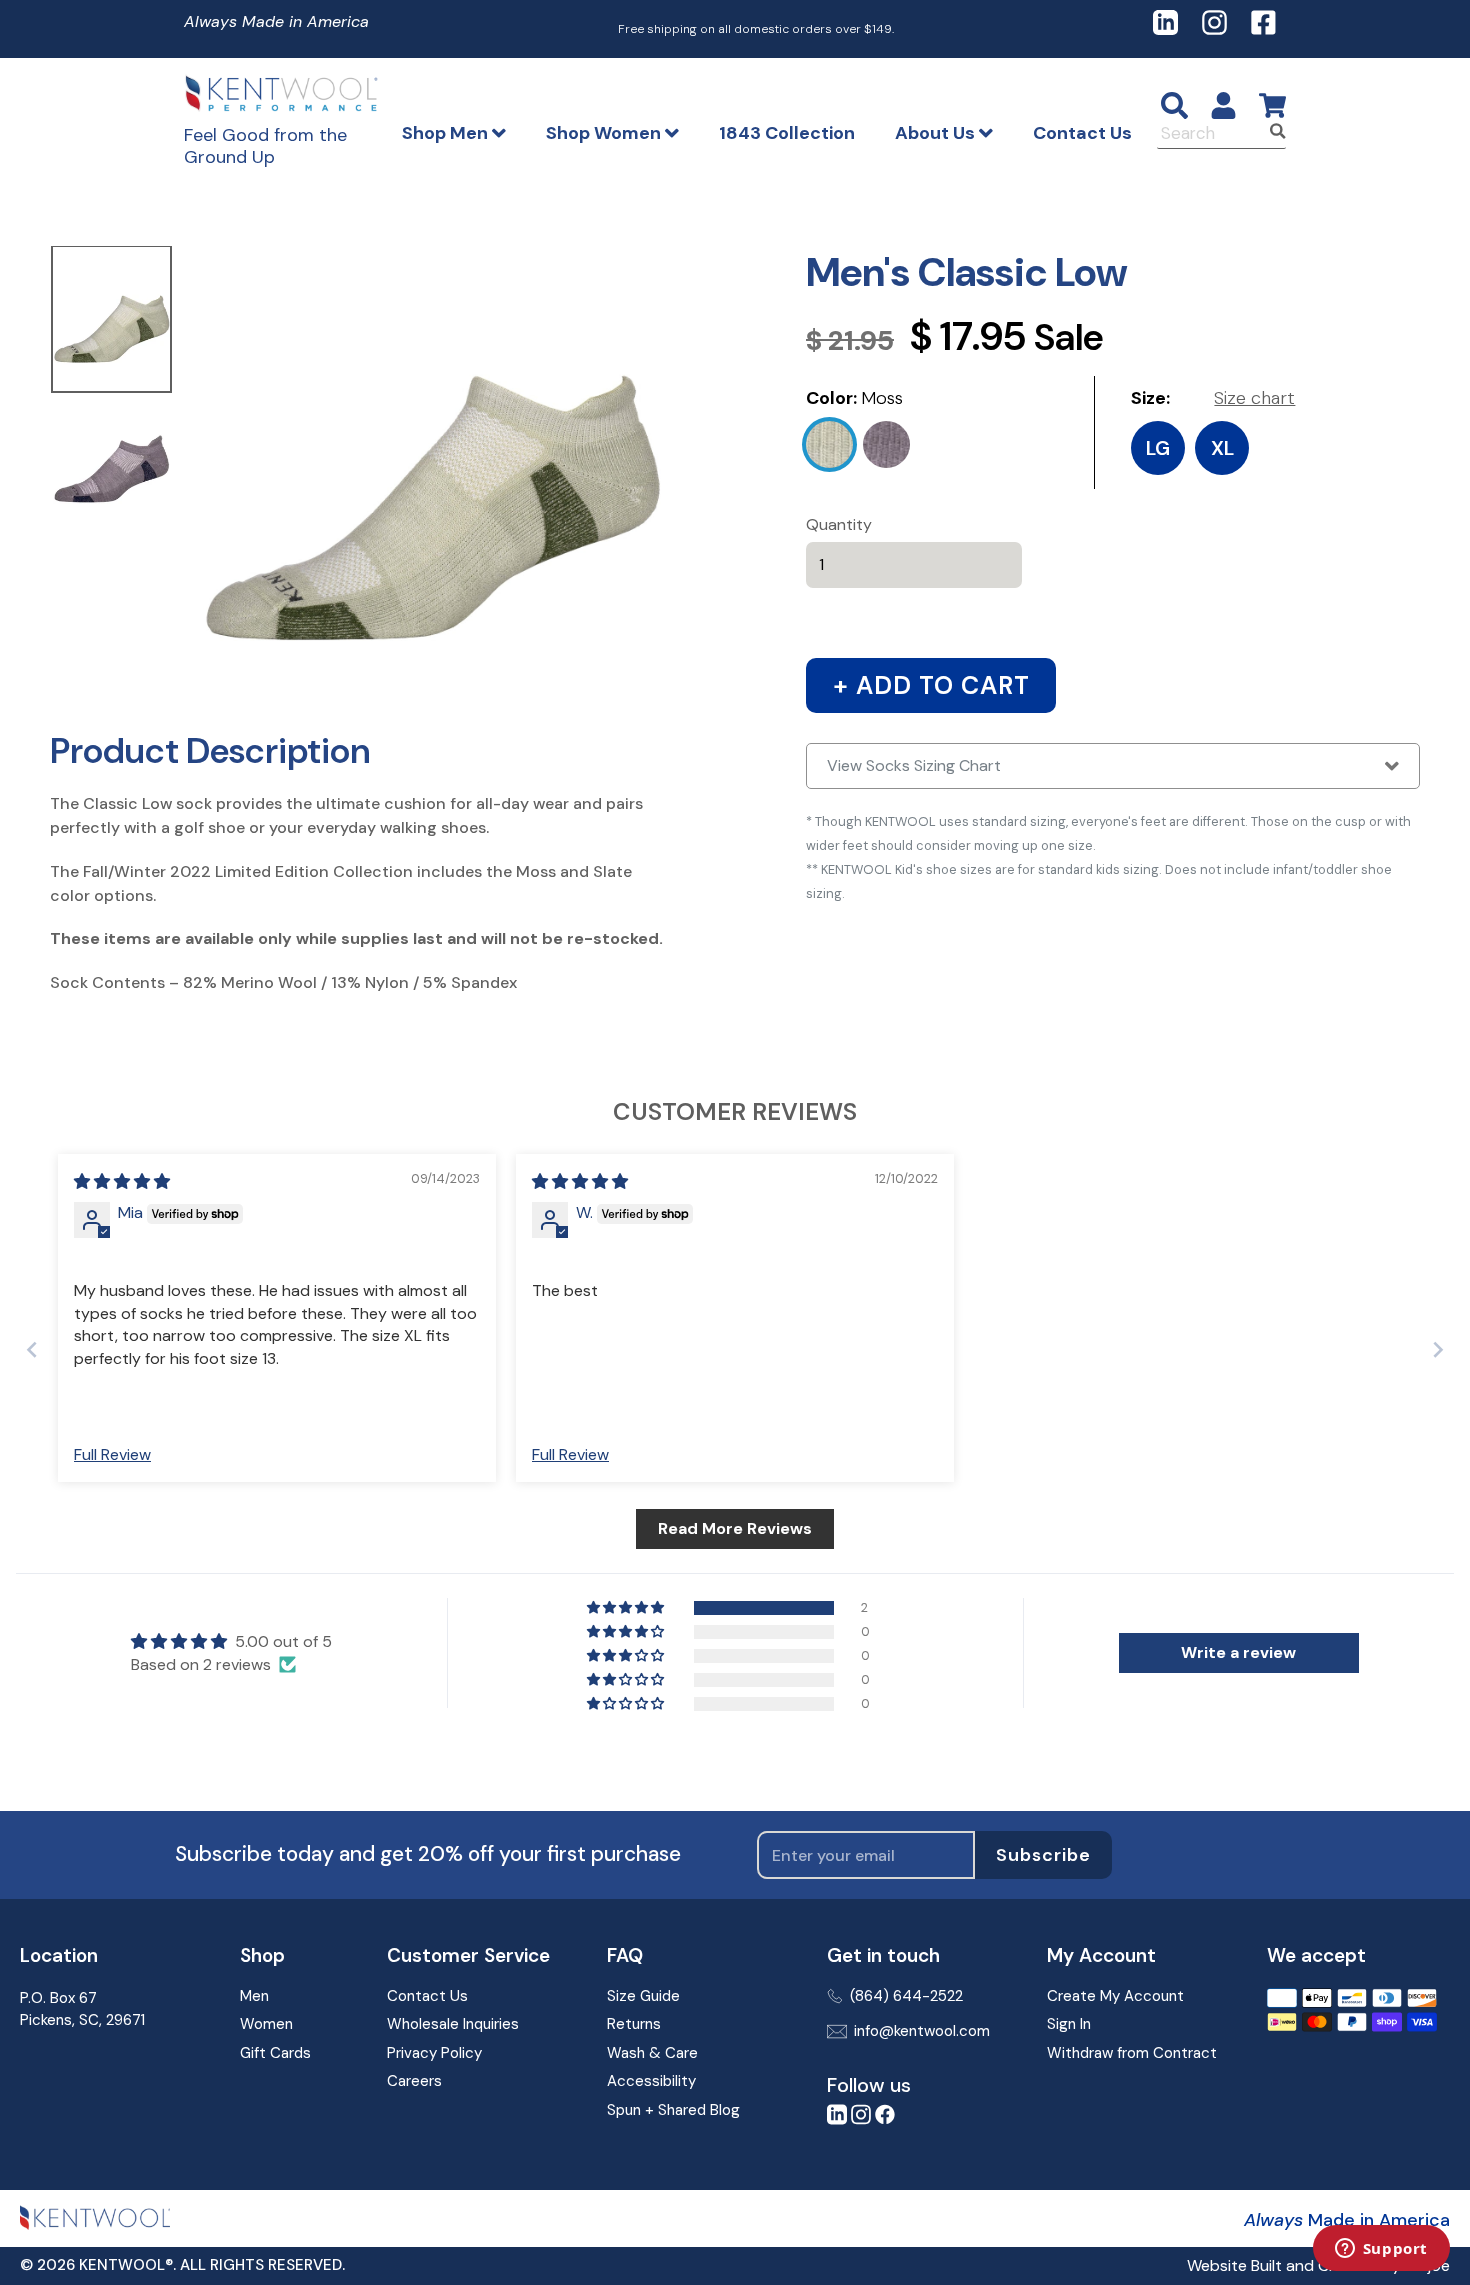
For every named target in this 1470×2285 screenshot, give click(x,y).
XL (1222, 448)
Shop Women (605, 133)
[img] (122, 1181)
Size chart (1254, 398)
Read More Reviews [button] (735, 1528)
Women (266, 2024)
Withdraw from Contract (1132, 2053)
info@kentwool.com (922, 2031)
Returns (634, 2024)
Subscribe (1043, 1855)
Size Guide (643, 1996)
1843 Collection (787, 133)
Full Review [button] (112, 1454)
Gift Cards (275, 2053)
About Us (937, 133)
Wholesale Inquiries (453, 2024)
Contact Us (1082, 133)
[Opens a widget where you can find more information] (1381, 2250)
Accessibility (651, 2081)
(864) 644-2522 (906, 1996)
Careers (414, 2081)
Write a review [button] (1238, 1652)
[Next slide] (1438, 1349)
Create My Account (1115, 1996)
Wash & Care (652, 2053)
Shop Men (447, 133)
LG (1158, 448)
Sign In (1069, 2024)
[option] (111, 321)
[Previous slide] (32, 1349)
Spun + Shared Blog (673, 2110)
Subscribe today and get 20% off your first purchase (428, 1854)
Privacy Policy (434, 2053)
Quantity (839, 524)
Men (254, 1996)
